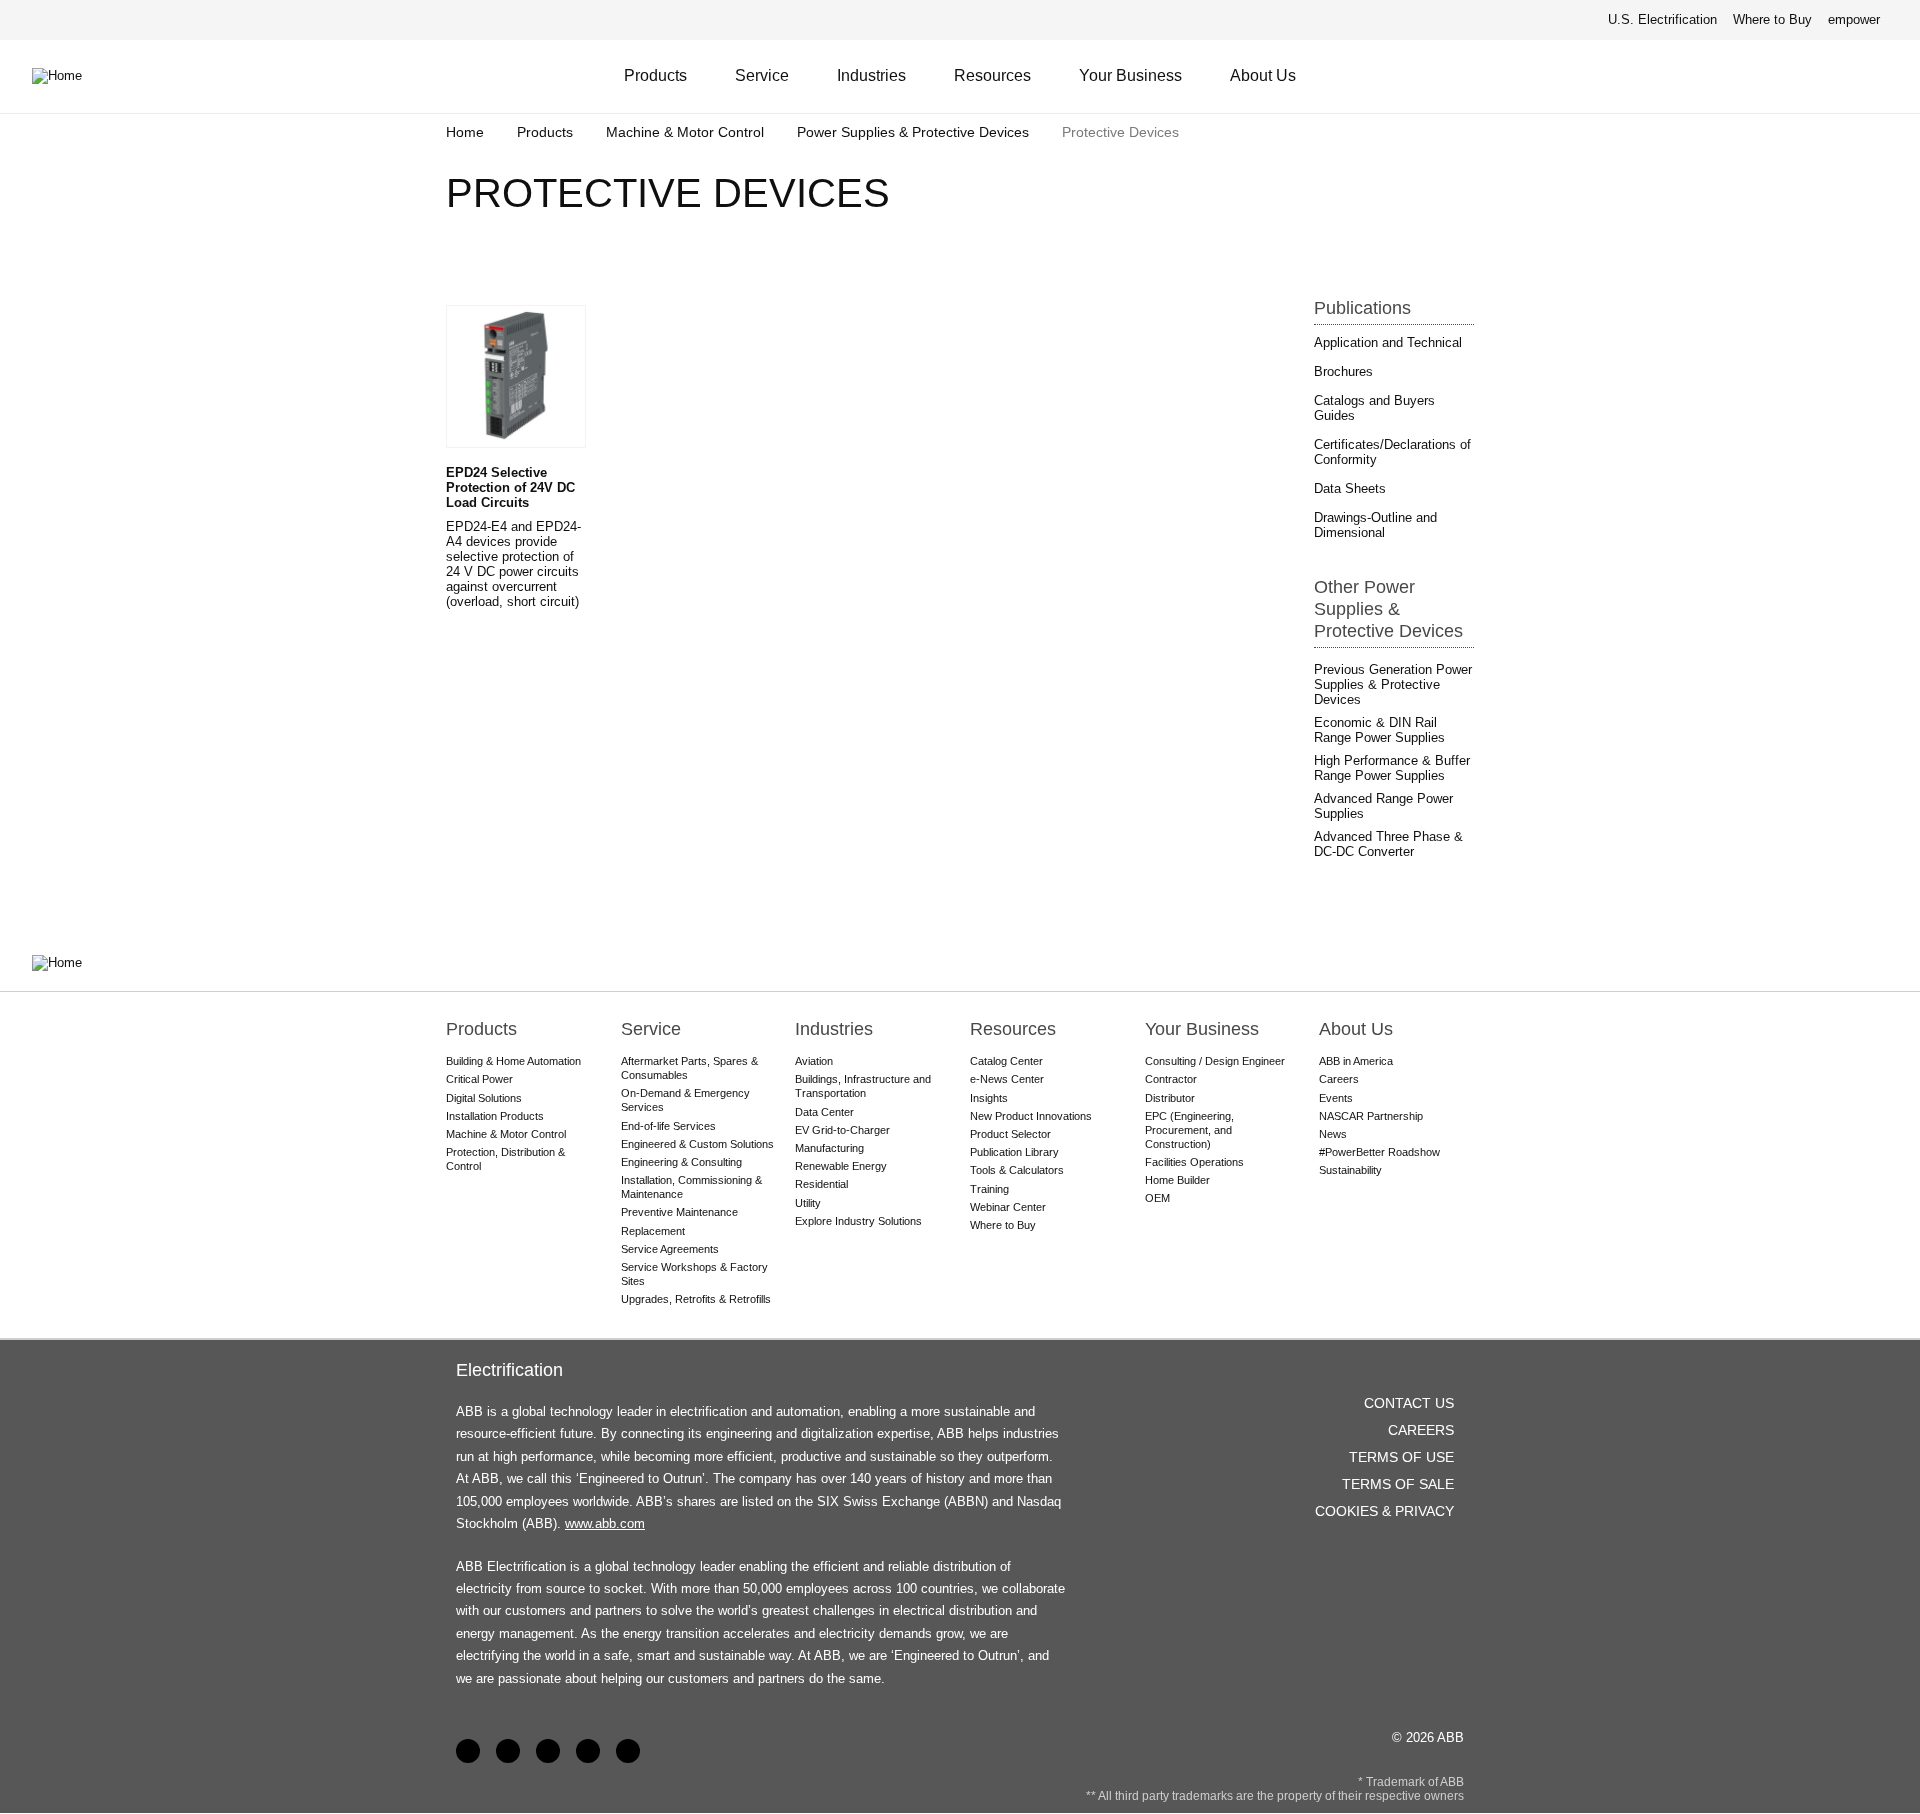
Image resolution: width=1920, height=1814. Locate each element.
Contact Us (1829, 76)
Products (655, 75)
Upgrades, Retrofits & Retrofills (696, 1299)
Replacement (653, 1231)
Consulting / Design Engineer (1215, 1061)
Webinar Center (1008, 1207)
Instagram (628, 1751)
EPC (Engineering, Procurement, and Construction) (1189, 1130)
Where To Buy (1878, 76)
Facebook (468, 1751)
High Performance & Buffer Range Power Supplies (1392, 768)
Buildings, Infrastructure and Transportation (863, 1086)
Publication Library (1014, 1152)
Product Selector (1010, 1134)
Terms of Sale (1398, 1484)
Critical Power (479, 1079)
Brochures (1343, 371)
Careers (1339, 1079)
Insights (989, 1098)
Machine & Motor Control (685, 132)
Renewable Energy (841, 1166)
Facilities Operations (1194, 1162)
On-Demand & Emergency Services (685, 1100)
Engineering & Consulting (681, 1162)
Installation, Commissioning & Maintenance (691, 1187)
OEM (1157, 1198)
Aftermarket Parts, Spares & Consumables (689, 1068)
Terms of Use (1401, 1457)
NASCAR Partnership (1371, 1116)
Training (989, 1189)
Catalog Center (1006, 1061)
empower (1854, 19)
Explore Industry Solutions (858, 1221)
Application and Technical (1388, 342)
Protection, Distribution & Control (505, 1159)
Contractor (1171, 1079)
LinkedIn (508, 1751)
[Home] (72, 76)
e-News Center (1007, 1079)
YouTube (548, 1751)
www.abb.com (605, 1523)
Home (465, 132)
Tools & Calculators (1017, 1170)
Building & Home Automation (513, 1061)
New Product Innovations (1031, 1116)
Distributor (1170, 1098)
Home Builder (1177, 1180)
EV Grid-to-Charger (842, 1130)
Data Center (824, 1112)
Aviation (814, 1061)
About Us (1263, 75)
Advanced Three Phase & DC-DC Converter (1388, 844)
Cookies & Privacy (1384, 1511)
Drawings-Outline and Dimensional (1375, 525)
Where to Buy (1772, 19)
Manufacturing (829, 1148)
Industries (871, 75)
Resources (992, 75)
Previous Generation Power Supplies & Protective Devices (1393, 684)
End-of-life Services (668, 1126)
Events (1336, 1098)
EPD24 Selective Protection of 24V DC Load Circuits (510, 487)
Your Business (1130, 75)
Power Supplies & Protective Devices (913, 132)
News (1333, 1134)
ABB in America (1356, 1061)
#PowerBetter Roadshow (1379, 1152)
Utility (808, 1203)
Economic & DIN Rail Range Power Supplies (1379, 730)
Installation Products (495, 1116)
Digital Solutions (484, 1098)
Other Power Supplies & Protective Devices (1388, 609)
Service (762, 75)
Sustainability (1350, 1170)
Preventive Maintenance (679, 1212)
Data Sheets (1350, 488)
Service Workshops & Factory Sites (694, 1274)
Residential (821, 1184)
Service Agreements (670, 1249)
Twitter (588, 1751)
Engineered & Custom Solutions (697, 1144)
